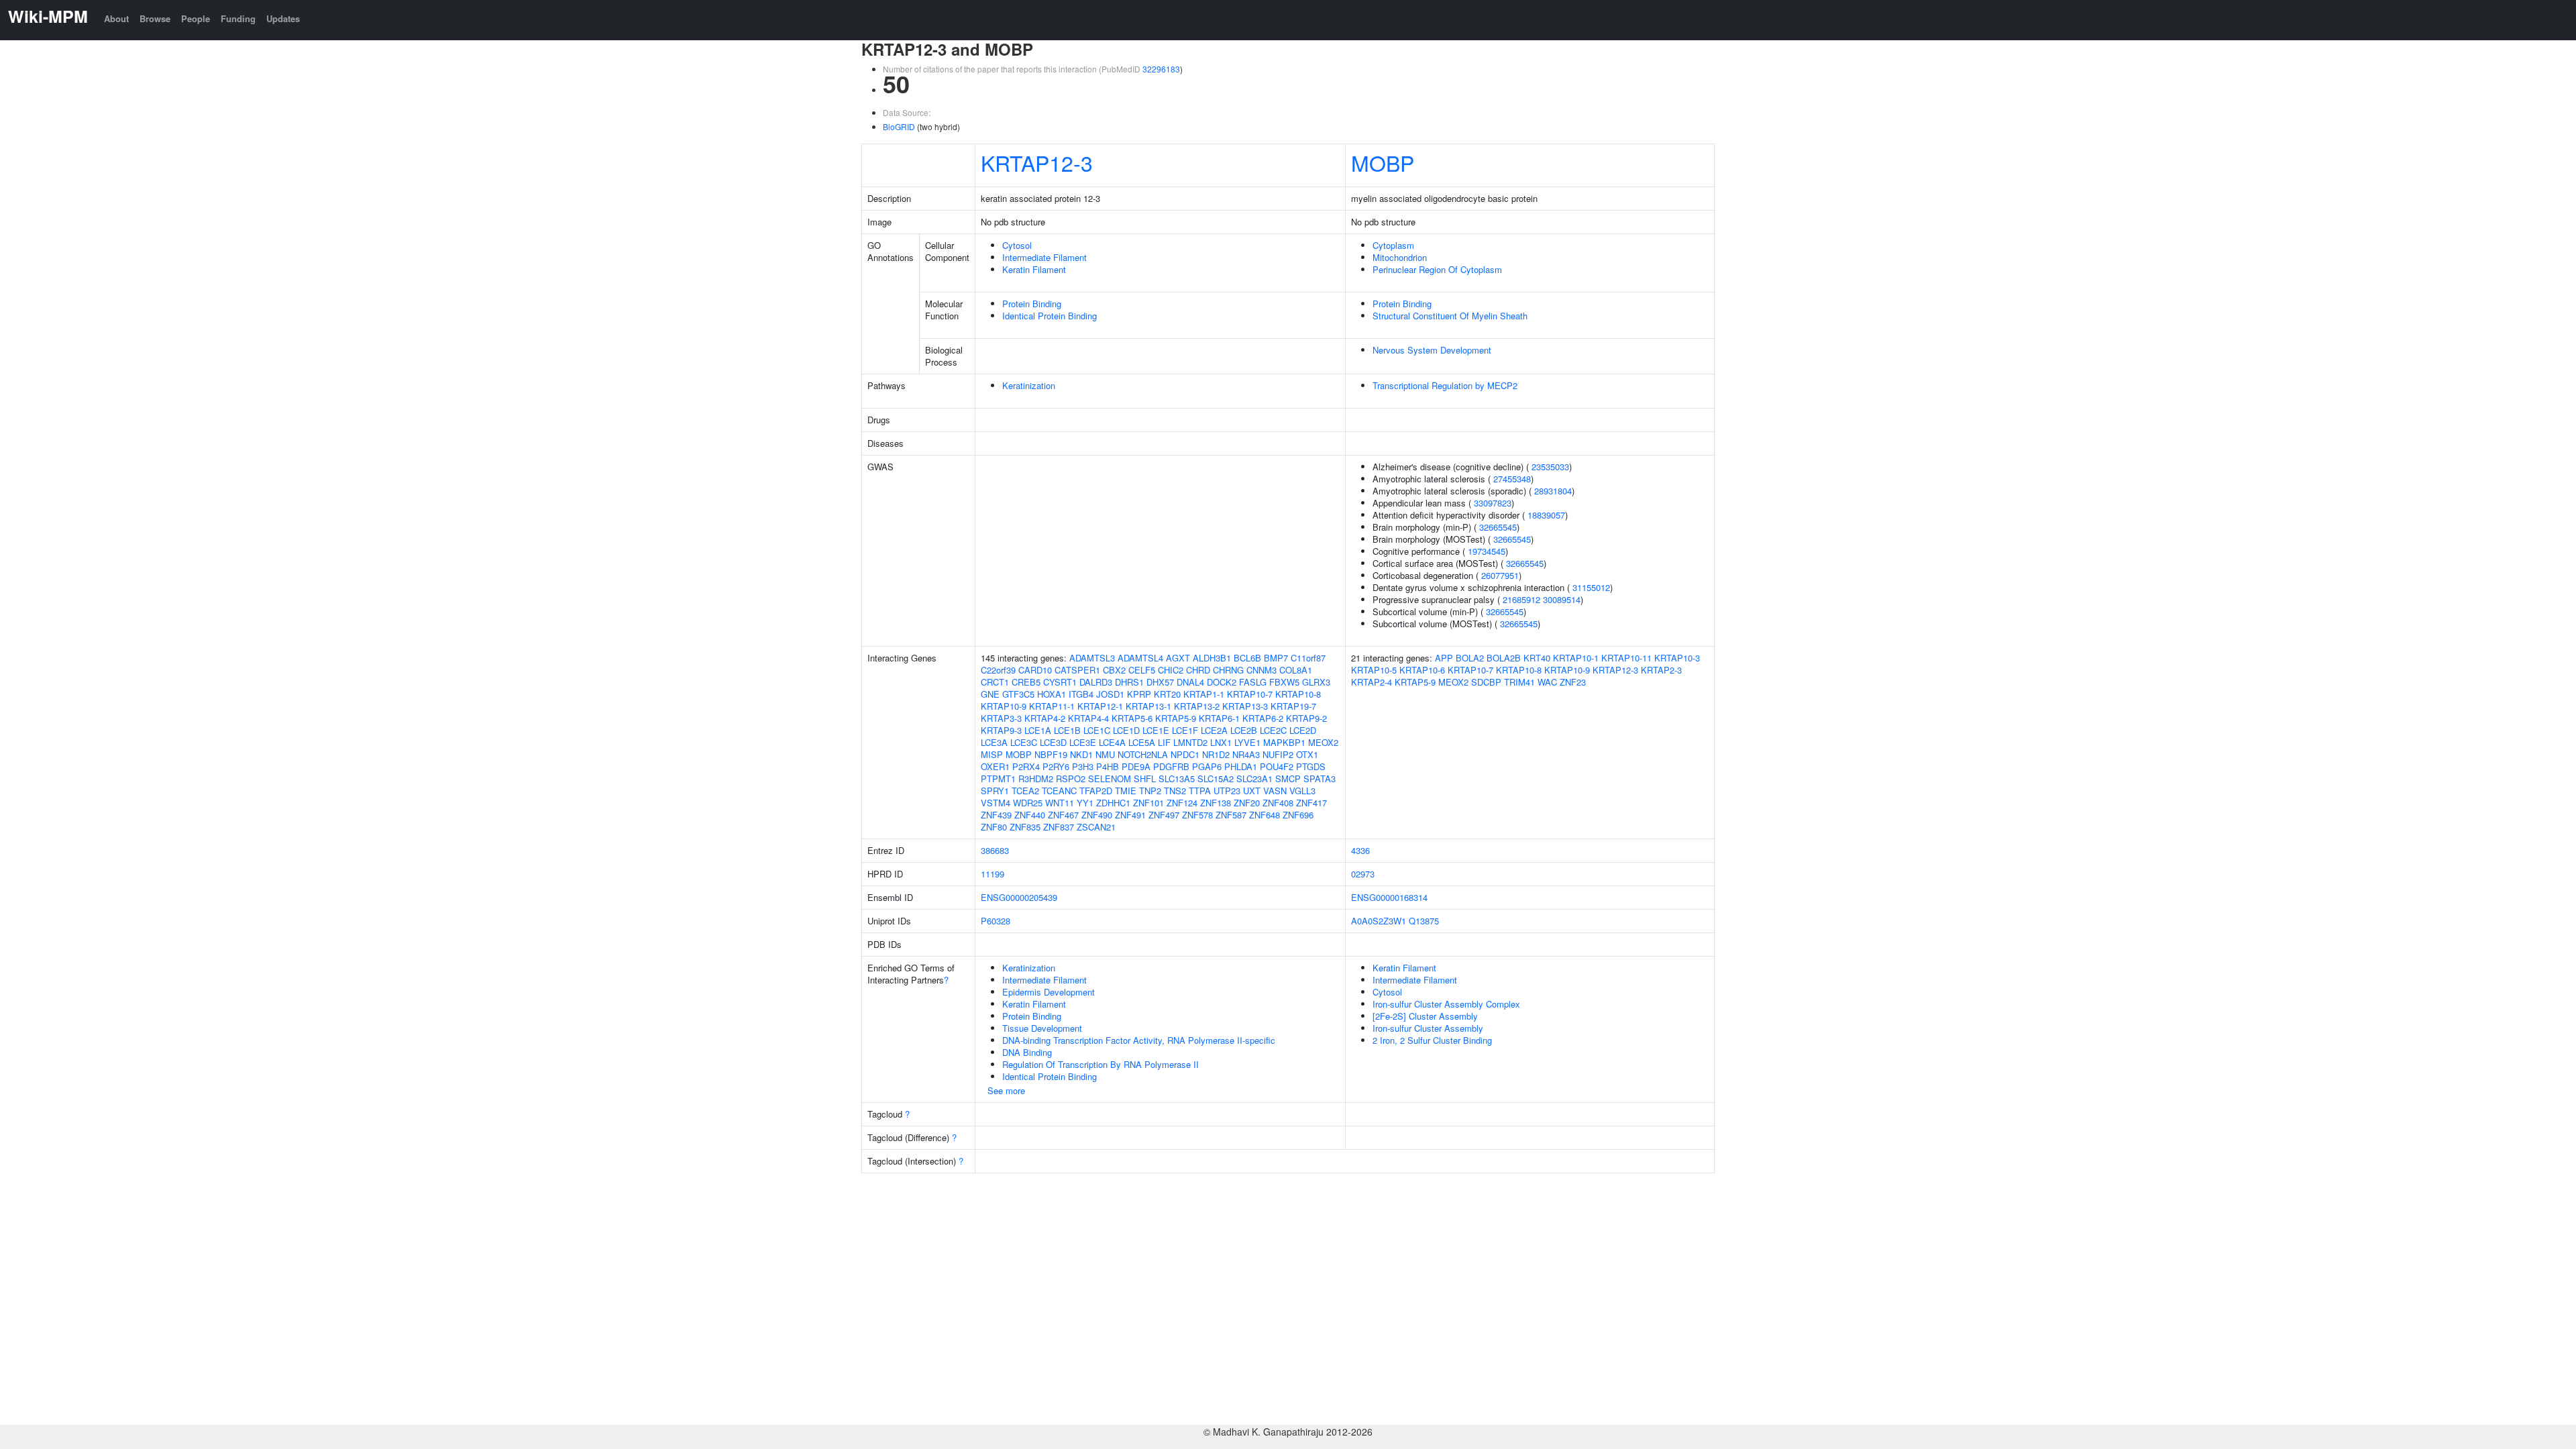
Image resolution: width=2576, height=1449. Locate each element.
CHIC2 (1171, 670)
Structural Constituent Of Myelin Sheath (1450, 316)
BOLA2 (1470, 658)
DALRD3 (1096, 682)
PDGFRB (1171, 766)
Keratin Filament (1034, 269)
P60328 (996, 921)
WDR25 (1028, 803)
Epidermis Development (1049, 992)
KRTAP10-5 (1374, 670)
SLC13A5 (1177, 779)
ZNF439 (996, 815)
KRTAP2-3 (1661, 670)
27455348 (1512, 479)
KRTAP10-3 (1677, 658)
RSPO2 (1071, 779)
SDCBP (1486, 682)
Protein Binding (1032, 304)
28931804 (1553, 491)
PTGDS (1311, 766)
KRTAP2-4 (1372, 682)
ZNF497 (1164, 815)
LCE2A (1214, 730)
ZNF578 (1197, 815)
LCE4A (1112, 742)
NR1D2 (1216, 754)
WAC (1547, 682)
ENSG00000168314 (1389, 897)
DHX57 (1160, 682)
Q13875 (1424, 921)
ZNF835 (1025, 827)
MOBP (1383, 162)
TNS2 (1175, 791)
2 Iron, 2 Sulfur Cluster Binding (1432, 1040)
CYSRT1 (1060, 682)
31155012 (1591, 587)
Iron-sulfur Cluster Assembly (1428, 1028)
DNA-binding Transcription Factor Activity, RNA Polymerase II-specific (1139, 1040)
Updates (283, 18)
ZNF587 (1231, 815)
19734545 (1487, 551)
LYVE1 (1247, 742)
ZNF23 (1573, 682)
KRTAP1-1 (1204, 694)
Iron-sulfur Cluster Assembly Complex (1446, 1004)
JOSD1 (1110, 694)
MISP (992, 754)
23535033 (1550, 467)
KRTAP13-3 (1245, 706)
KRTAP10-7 (1250, 694)
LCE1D (1126, 730)
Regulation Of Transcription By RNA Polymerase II (1101, 1064)
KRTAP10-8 (1298, 694)
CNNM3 (1262, 670)
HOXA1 (1052, 694)
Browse (155, 18)
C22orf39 (998, 670)
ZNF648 (1265, 815)
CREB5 (1026, 682)
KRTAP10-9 (1004, 706)
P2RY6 (1056, 766)
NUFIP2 (1278, 754)
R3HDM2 (1036, 779)
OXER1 (995, 766)
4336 (1360, 850)
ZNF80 (994, 827)
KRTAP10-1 (1576, 658)
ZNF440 (1030, 815)
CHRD (1198, 670)
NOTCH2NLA (1143, 754)
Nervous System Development (1432, 350)
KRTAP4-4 (1088, 718)
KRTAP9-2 (1306, 718)
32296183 (1161, 69)
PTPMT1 (998, 779)
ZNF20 (1247, 803)
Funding (238, 18)
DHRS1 (1129, 682)
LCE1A (1038, 730)
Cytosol (1017, 245)
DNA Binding (1027, 1052)
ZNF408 (1278, 803)
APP (1444, 658)
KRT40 (1537, 658)
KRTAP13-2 (1197, 706)
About (116, 18)
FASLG (1253, 682)
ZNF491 (1130, 815)
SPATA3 (1320, 779)
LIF (1164, 742)
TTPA (1200, 791)
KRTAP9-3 (1001, 730)
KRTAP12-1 (1100, 706)
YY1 (1085, 803)
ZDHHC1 (1113, 803)
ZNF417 (1311, 803)
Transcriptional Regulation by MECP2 (1445, 385)
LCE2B (1244, 730)
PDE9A (1136, 766)
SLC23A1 (1254, 779)
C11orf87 (1308, 658)
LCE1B (1067, 730)
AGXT (1178, 658)
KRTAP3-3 (1001, 718)
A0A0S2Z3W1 (1379, 921)
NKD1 (1081, 754)
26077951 (1500, 575)
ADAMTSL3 (1092, 658)
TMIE (1126, 791)
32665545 (1498, 527)
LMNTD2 (1190, 742)
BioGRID (899, 126)
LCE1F (1185, 730)
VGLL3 (1302, 791)
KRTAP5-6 (1132, 718)
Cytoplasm (1393, 245)
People (196, 18)
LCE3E (1083, 742)
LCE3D (1053, 742)
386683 (995, 850)
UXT (1252, 791)
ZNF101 (1148, 803)
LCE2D (1303, 730)
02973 (1363, 874)
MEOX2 (1323, 742)
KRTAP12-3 (1037, 162)
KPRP (1139, 694)
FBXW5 (1284, 682)
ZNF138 (1216, 803)
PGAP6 (1207, 766)
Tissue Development (1042, 1028)
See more (1006, 1090)
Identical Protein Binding (1050, 316)
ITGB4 (1081, 694)
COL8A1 (1296, 670)
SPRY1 (995, 791)
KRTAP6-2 (1263, 718)
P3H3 (1083, 766)
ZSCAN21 (1096, 827)
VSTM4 (996, 803)
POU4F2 (1277, 766)
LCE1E (1156, 730)
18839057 (1546, 515)
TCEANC (1059, 791)
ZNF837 (1059, 827)
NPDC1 (1185, 754)
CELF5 (1142, 670)
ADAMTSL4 (1140, 658)
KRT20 (1167, 694)
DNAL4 (1190, 682)
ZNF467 (1063, 815)
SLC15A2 (1216, 779)
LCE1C (1097, 730)
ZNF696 (1298, 815)
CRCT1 (995, 682)
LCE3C (1024, 742)
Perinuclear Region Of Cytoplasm (1437, 269)
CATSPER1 (1077, 670)
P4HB (1108, 766)
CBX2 (1114, 670)
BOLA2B (1504, 658)
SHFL (1145, 779)
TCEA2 (1025, 791)
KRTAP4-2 (1045, 718)
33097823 (1493, 503)
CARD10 (1035, 670)
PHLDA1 (1241, 766)
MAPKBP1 (1284, 742)
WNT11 (1060, 803)
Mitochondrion (1400, 257)
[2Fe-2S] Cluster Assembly (1425, 1016)
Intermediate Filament (1044, 257)
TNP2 (1150, 791)
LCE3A (994, 742)
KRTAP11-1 (1052, 706)
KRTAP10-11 (1626, 658)
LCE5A (1142, 742)
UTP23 (1227, 791)
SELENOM (1110, 779)
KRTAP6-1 (1219, 718)
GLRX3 (1316, 682)
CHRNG (1228, 670)
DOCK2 (1222, 682)
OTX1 (1307, 754)
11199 (992, 874)
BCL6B (1247, 658)
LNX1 (1221, 742)
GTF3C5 (1018, 694)
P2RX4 (1026, 766)
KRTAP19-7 (1293, 706)
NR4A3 (1246, 754)
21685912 (1521, 599)
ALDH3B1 (1212, 658)
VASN (1275, 791)
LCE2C (1273, 730)
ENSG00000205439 (1019, 897)
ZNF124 (1182, 803)
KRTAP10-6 (1422, 670)
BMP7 (1276, 658)
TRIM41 (1519, 682)
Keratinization (1029, 385)
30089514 (1562, 599)
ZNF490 (1097, 815)
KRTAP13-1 (1148, 706)
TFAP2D (1096, 791)
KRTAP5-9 (1176, 718)
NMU (1105, 754)
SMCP (1288, 779)
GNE (990, 694)
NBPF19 (1051, 754)
